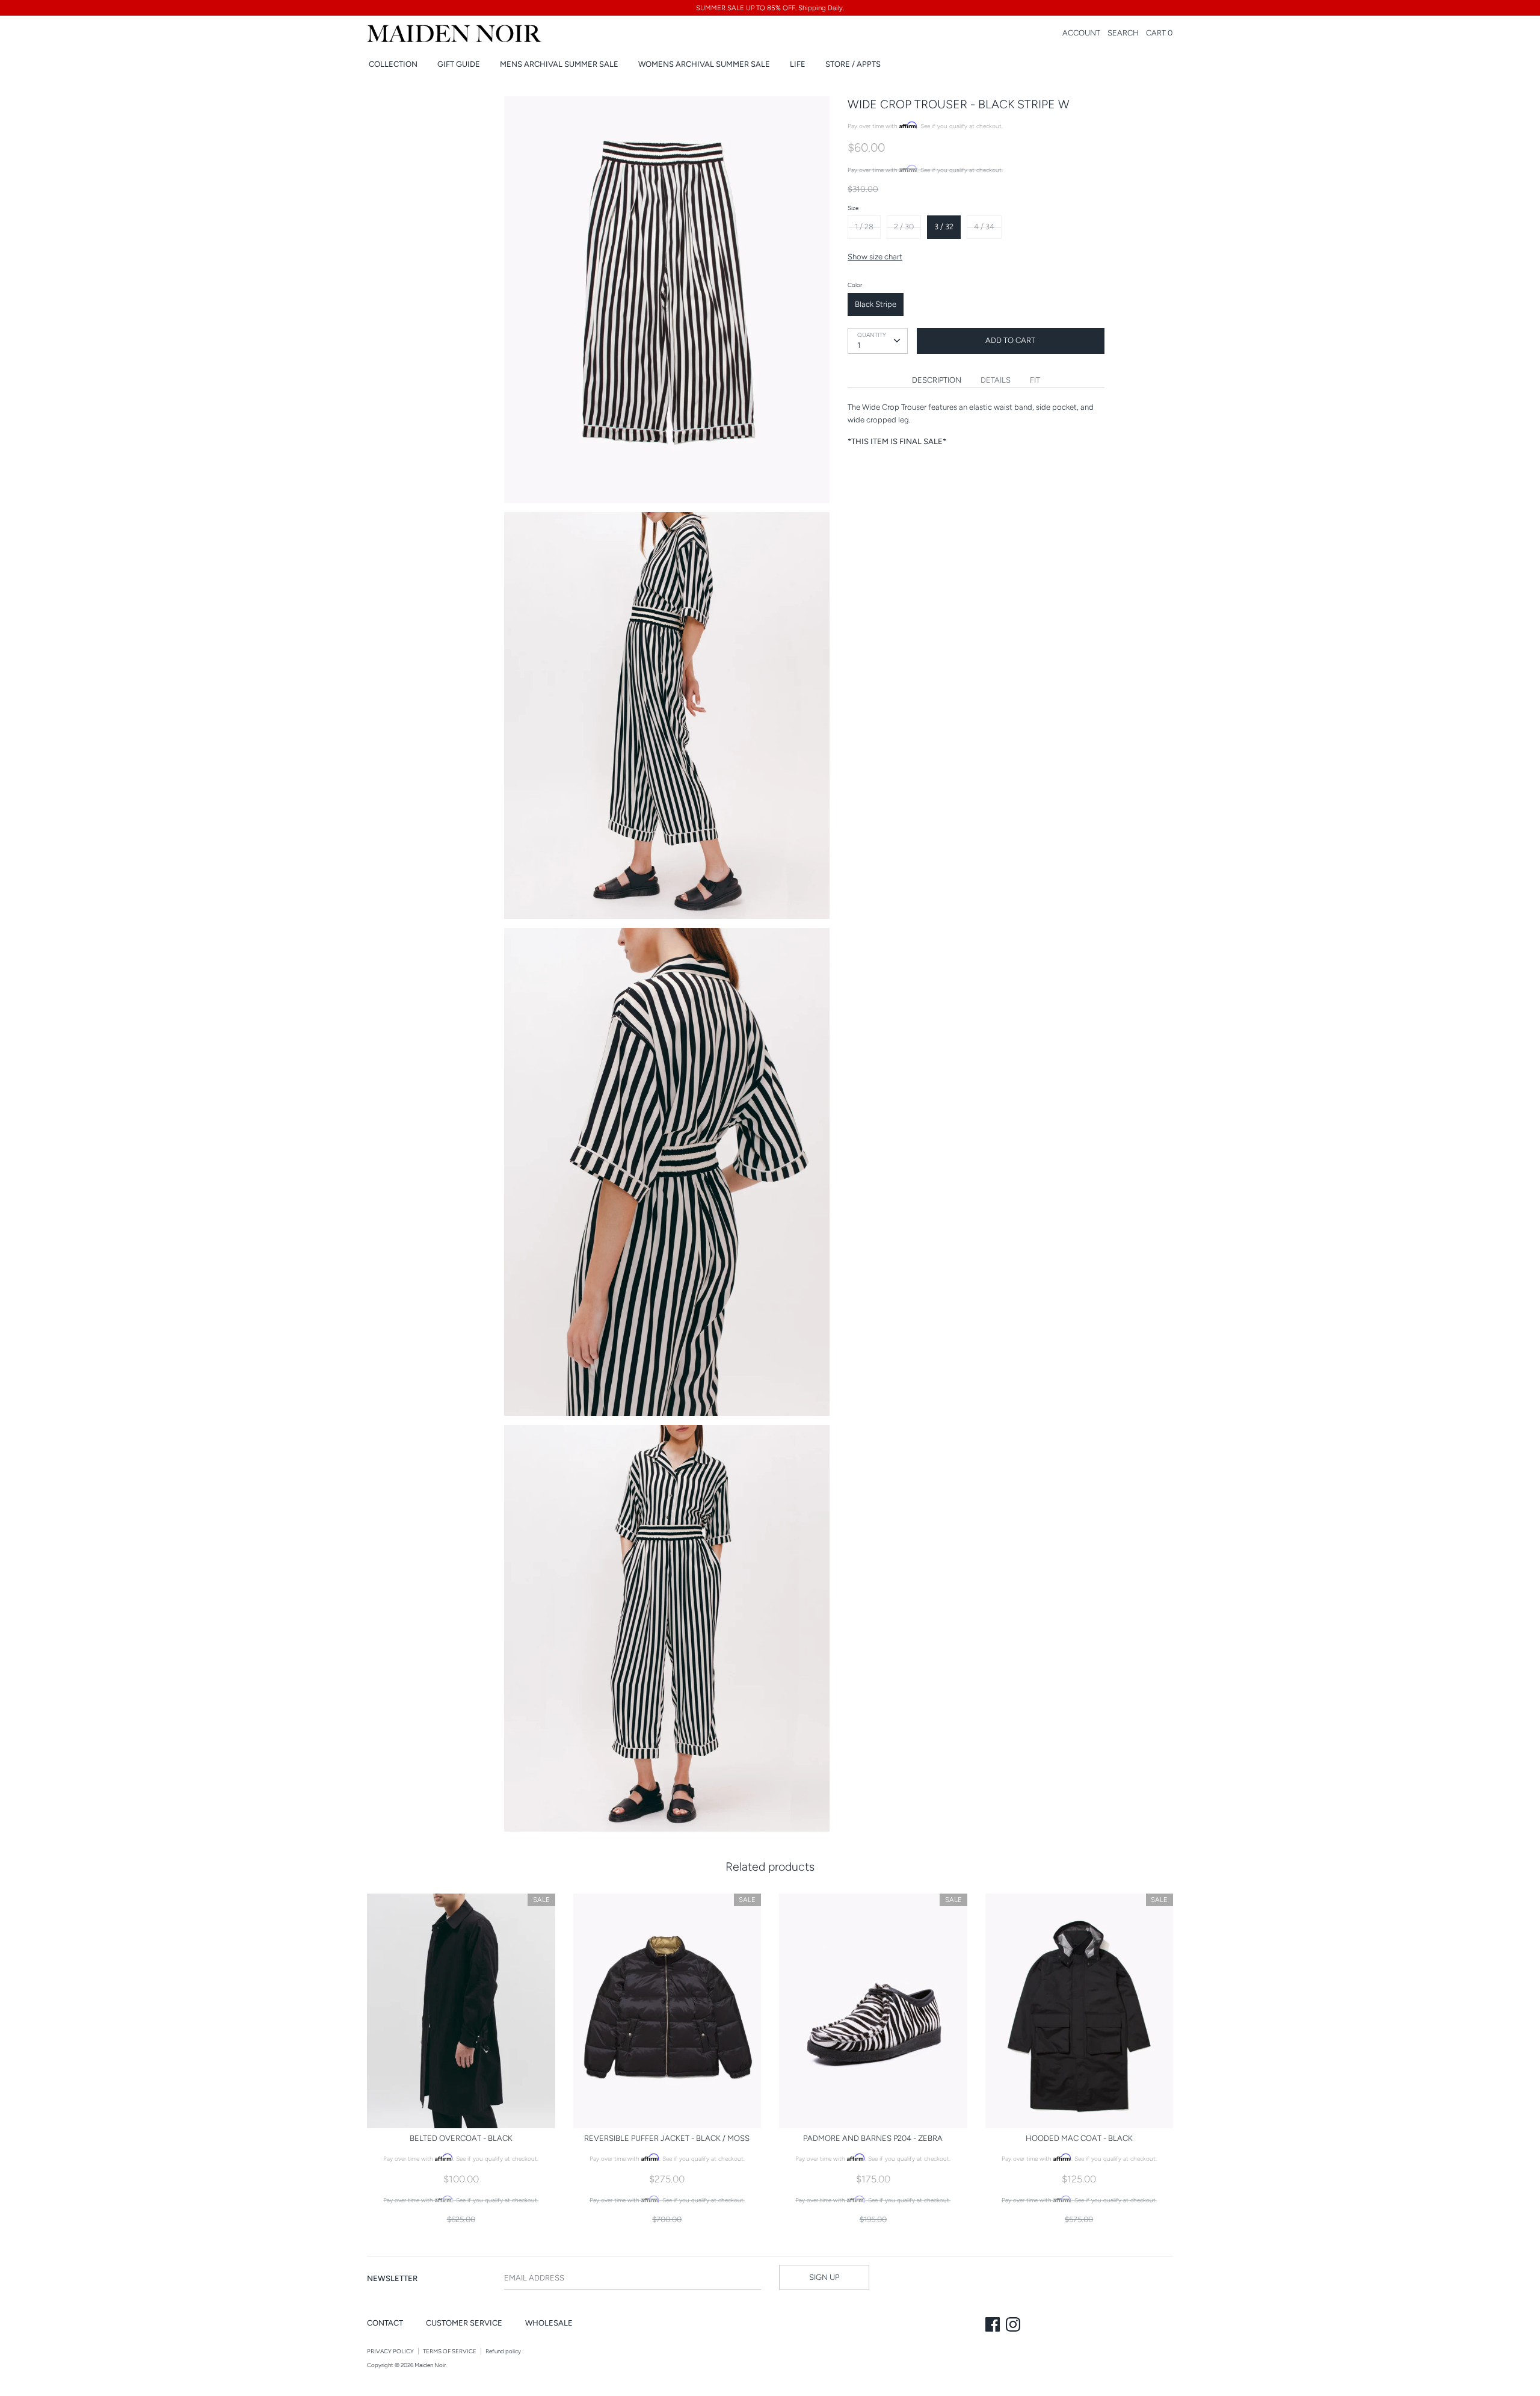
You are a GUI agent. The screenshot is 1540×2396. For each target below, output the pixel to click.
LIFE (798, 64)
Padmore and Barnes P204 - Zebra (873, 2138)
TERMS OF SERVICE (450, 2351)
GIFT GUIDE (459, 64)
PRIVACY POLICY (390, 2351)
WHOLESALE (549, 2323)
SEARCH (1123, 33)
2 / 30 (904, 227)
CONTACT (385, 2323)
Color (855, 285)
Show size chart (875, 257)
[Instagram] (1014, 2326)
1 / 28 (864, 227)
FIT (1035, 380)
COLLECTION (393, 64)
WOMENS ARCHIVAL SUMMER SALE (704, 64)
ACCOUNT (1081, 33)
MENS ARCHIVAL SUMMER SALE (559, 64)
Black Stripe (876, 304)
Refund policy (503, 2351)
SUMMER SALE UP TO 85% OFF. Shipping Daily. (770, 8)
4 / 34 (984, 227)
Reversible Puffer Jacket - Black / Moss (667, 2138)
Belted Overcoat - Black (461, 2138)
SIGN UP (824, 2277)
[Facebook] (994, 2326)
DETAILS (996, 380)
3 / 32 (944, 227)
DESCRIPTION (937, 380)
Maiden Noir (430, 2365)
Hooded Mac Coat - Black (1079, 2138)
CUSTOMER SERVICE (464, 2323)
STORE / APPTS (853, 64)
